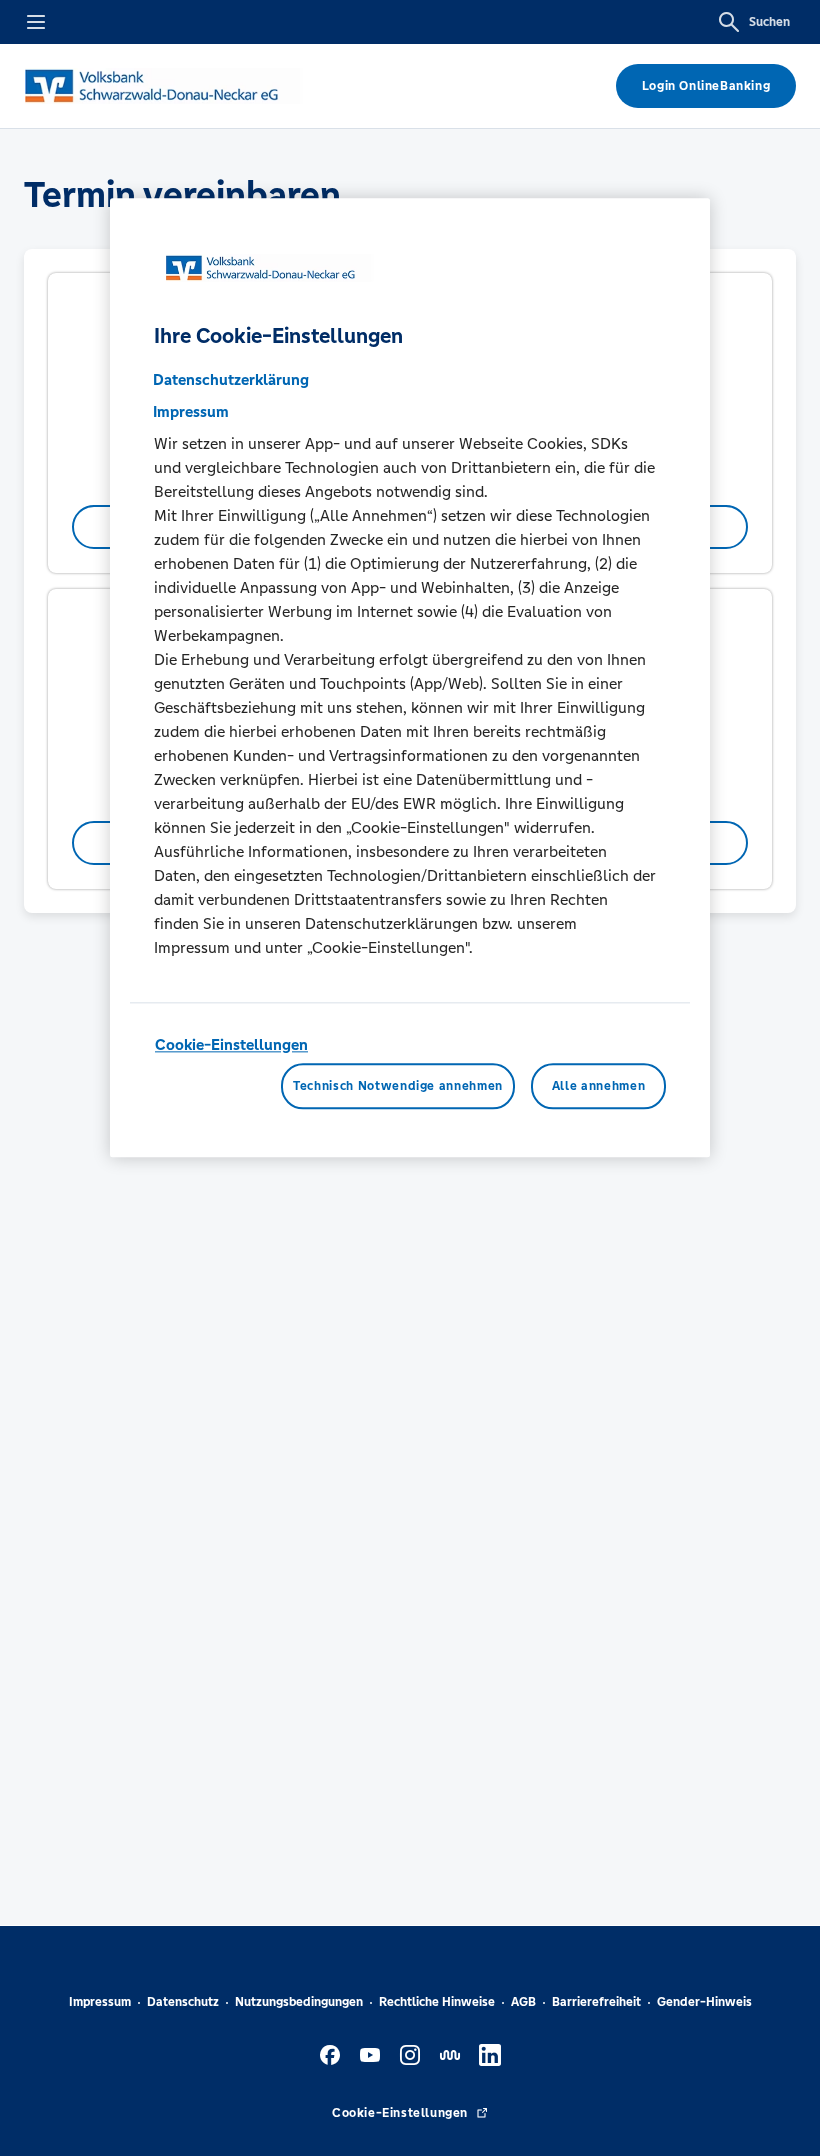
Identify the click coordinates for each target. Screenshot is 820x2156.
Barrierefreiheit (596, 2002)
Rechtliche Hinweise (437, 2002)
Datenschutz (183, 2002)
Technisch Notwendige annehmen (398, 1086)
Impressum (100, 2002)
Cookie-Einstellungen (231, 1044)
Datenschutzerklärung (231, 379)
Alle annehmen (598, 1086)
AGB (523, 2002)
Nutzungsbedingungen (299, 2002)
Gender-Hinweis (704, 2002)
